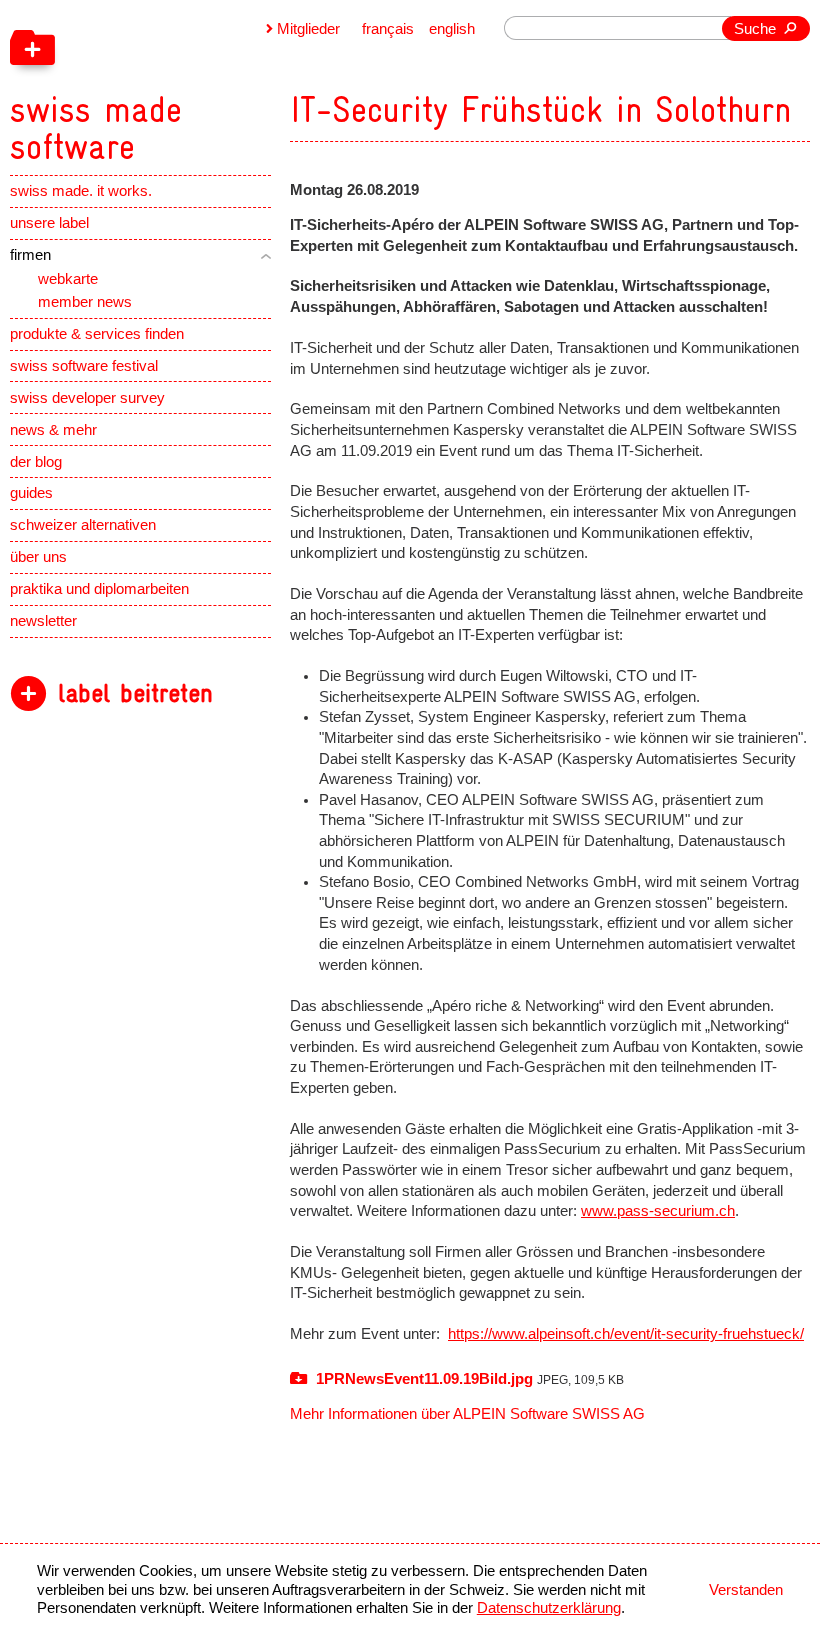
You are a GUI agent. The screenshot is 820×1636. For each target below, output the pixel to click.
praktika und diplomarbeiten (99, 589)
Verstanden (746, 1590)
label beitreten (135, 693)
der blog (36, 462)
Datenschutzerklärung (549, 1608)
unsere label (49, 223)
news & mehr (53, 430)
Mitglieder (308, 29)
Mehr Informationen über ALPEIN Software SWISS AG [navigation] (467, 1414)
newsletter (43, 621)
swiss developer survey (87, 398)
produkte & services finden (97, 334)
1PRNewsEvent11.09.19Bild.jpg (468, 1379)
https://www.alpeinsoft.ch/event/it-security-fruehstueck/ (626, 1334)
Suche (755, 29)
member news (85, 302)
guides (31, 493)
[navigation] (194, 83)
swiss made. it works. (81, 191)
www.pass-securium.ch (658, 1211)
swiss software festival (84, 366)
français (388, 29)
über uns (38, 557)
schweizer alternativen (83, 525)
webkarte (68, 279)
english (452, 29)
